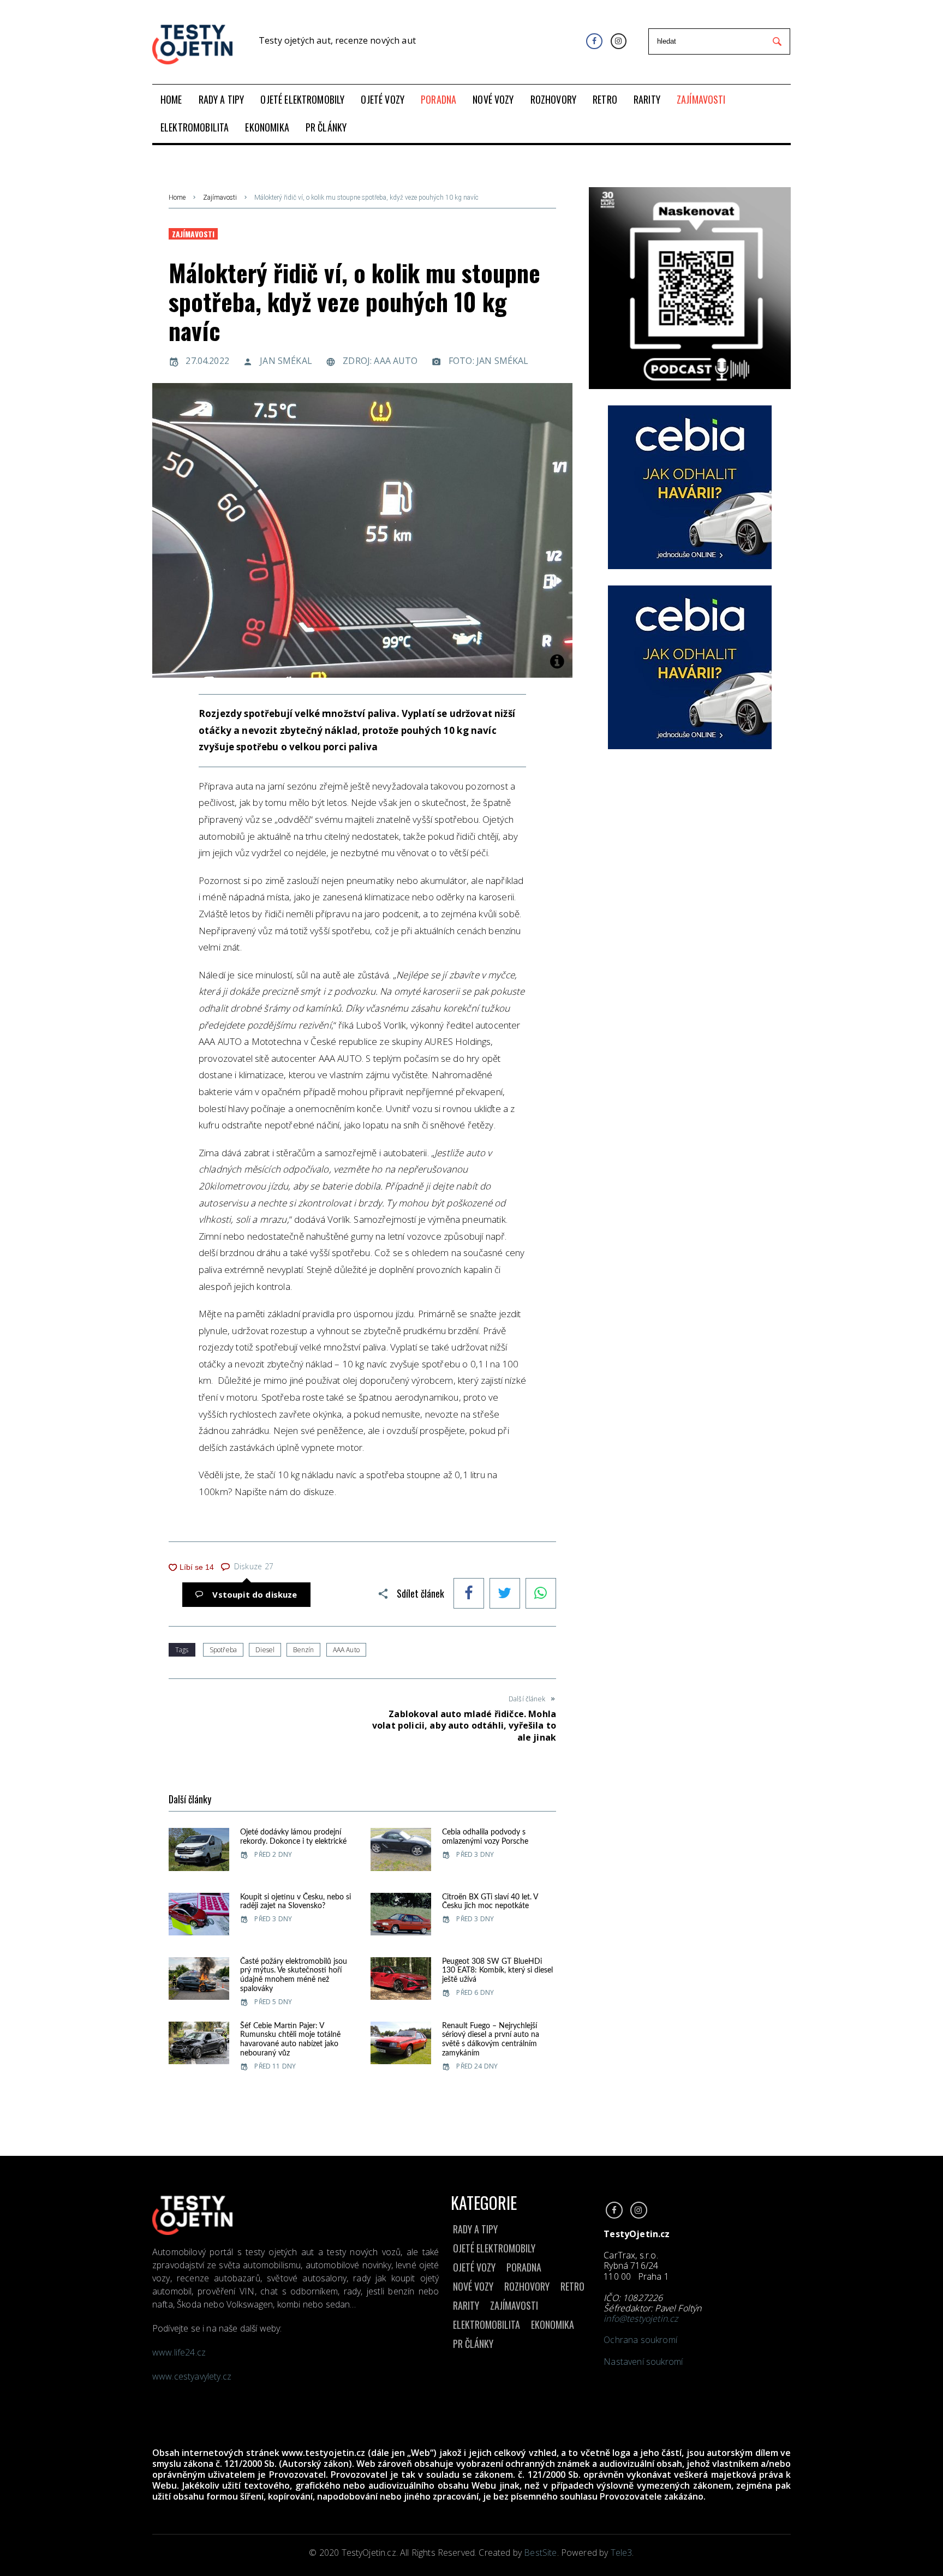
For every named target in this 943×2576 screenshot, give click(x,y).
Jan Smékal (286, 361)
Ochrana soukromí (640, 2340)
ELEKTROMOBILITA (487, 2324)
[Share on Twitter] (505, 1594)
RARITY (466, 2305)
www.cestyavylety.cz (193, 2376)
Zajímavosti (220, 198)
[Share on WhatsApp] (541, 1594)
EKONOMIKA (553, 2324)
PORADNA (524, 2267)
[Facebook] (594, 41)
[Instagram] (619, 41)
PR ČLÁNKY (473, 2344)
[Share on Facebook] (469, 1594)
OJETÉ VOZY (474, 2267)
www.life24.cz (179, 2352)
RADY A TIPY (475, 2229)
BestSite (540, 2553)
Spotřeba (223, 1650)
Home (177, 198)
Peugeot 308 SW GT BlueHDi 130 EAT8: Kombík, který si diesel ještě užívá (497, 1971)
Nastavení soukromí (643, 2362)
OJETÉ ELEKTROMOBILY (494, 2248)
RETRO (572, 2286)
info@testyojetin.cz (641, 2318)
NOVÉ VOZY (473, 2286)
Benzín (303, 1650)
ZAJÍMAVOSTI (514, 2305)
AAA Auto (346, 1650)
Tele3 (622, 2553)
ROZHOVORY (527, 2286)
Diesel (265, 1650)
